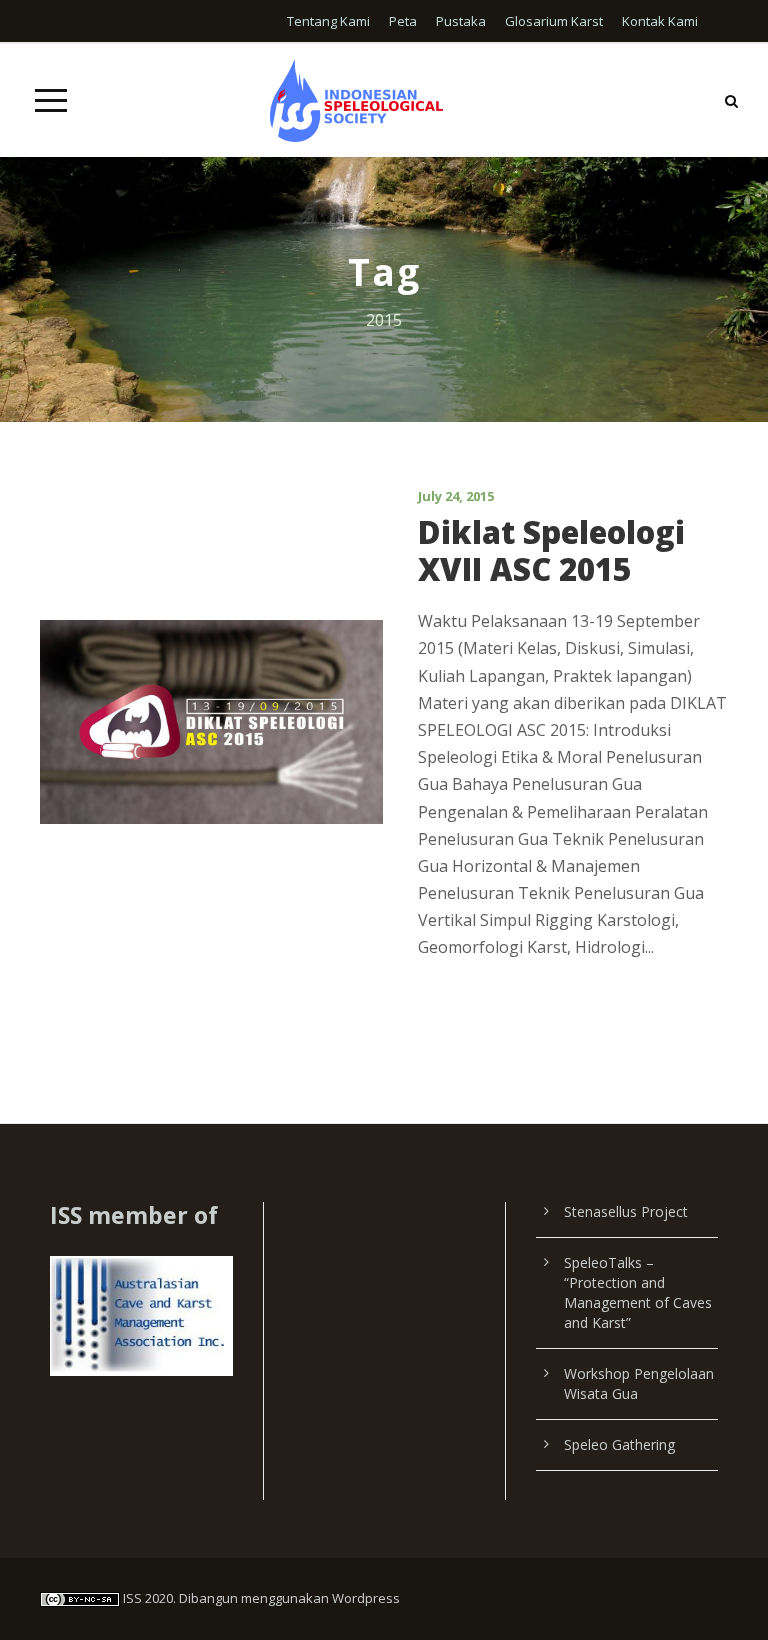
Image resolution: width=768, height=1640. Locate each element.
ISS (132, 1598)
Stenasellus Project (626, 1211)
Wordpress (366, 1598)
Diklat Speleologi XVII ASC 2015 (551, 550)
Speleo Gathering (619, 1444)
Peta (403, 21)
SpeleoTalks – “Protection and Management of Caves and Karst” (638, 1292)
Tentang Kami (328, 21)
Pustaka (461, 21)
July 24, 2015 (456, 496)
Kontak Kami (660, 21)
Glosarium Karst (554, 21)
